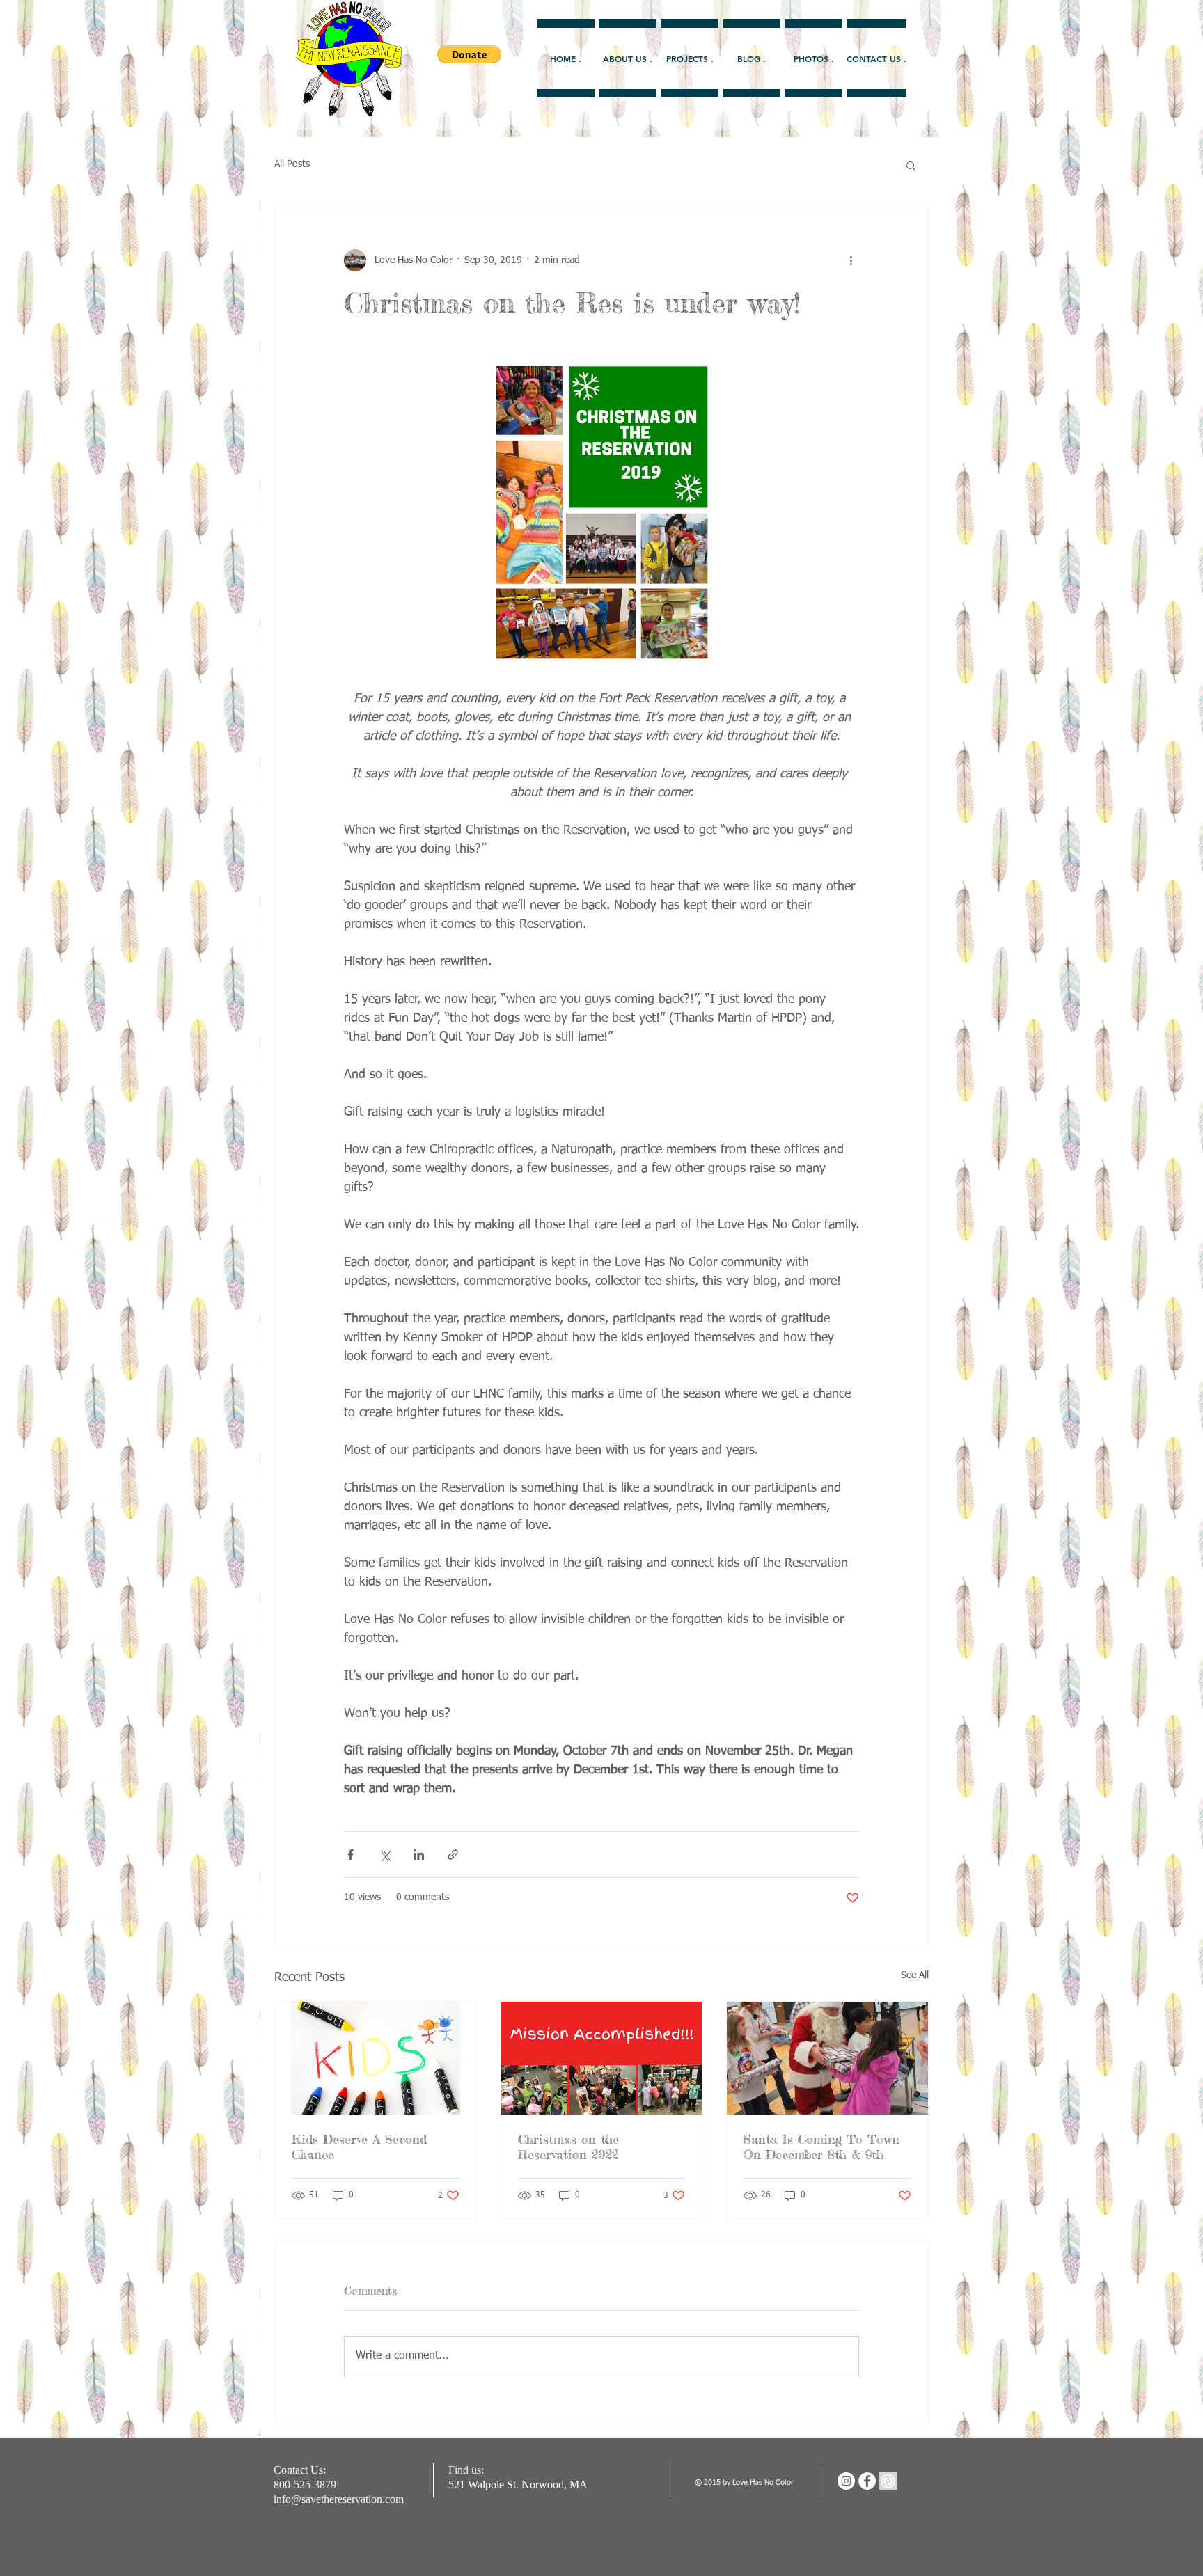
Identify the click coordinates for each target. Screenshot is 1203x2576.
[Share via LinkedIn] (419, 1855)
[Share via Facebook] (351, 1855)
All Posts (292, 164)
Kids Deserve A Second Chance (359, 2147)
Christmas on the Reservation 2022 (568, 2147)
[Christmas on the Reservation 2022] (602, 2058)
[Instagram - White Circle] (846, 2481)
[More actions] (851, 260)
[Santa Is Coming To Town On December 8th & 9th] (827, 2058)
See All (915, 1975)
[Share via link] (453, 1855)
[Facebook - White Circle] (867, 2481)
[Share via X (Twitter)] (385, 1855)
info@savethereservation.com (339, 2499)
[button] (911, 165)
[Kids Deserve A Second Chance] (376, 2058)
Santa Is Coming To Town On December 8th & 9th (821, 2147)
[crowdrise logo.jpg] (888, 2481)
